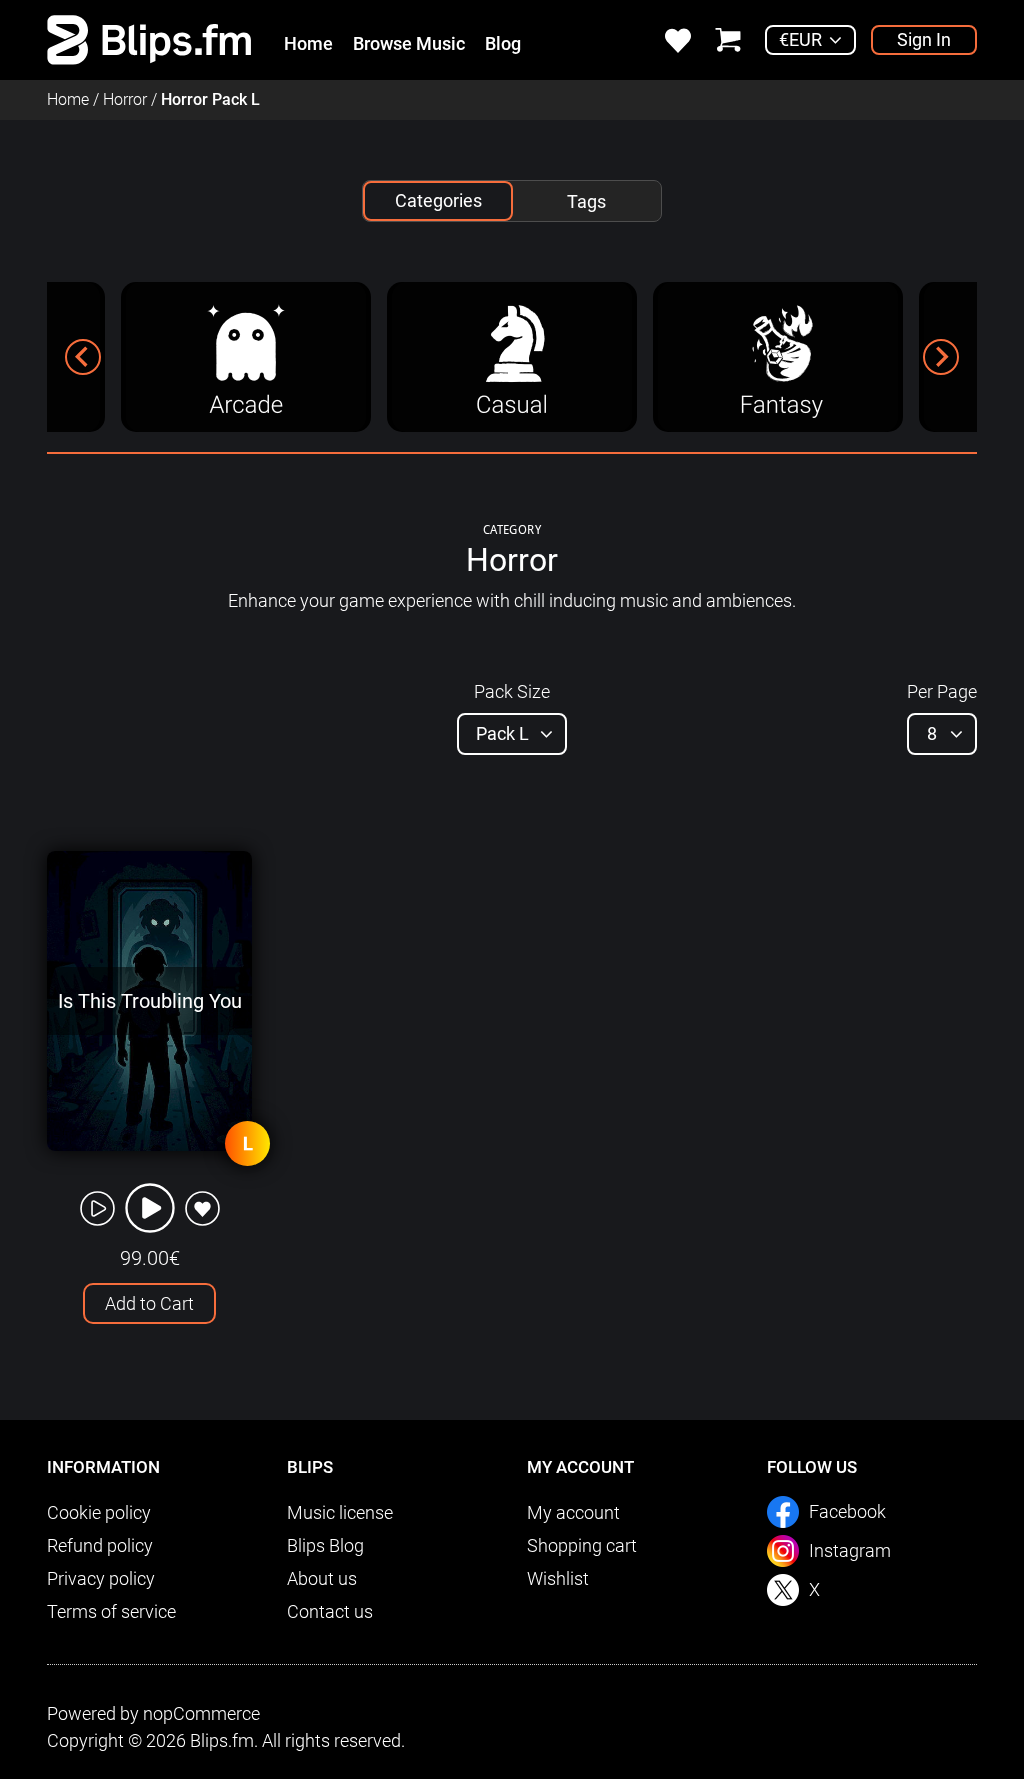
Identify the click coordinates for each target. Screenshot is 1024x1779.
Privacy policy (101, 1578)
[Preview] (97, 1208)
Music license (340, 1512)
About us (322, 1578)
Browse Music (409, 43)
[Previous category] (83, 357)
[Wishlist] (678, 38)
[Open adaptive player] (150, 1208)
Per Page (942, 691)
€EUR (800, 39)
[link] (149, 38)
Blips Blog (325, 1545)
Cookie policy (99, 1512)
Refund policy (100, 1545)
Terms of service (111, 1611)
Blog (503, 43)
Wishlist (558, 1578)
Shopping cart (582, 1545)
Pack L (502, 733)
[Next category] (941, 357)
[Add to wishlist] (202, 1208)
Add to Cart (149, 1303)
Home (308, 43)
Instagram (850, 1550)
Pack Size (512, 691)
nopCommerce (201, 1713)
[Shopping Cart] (728, 38)
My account (573, 1512)
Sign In (924, 39)
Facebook (847, 1511)
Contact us (330, 1611)
